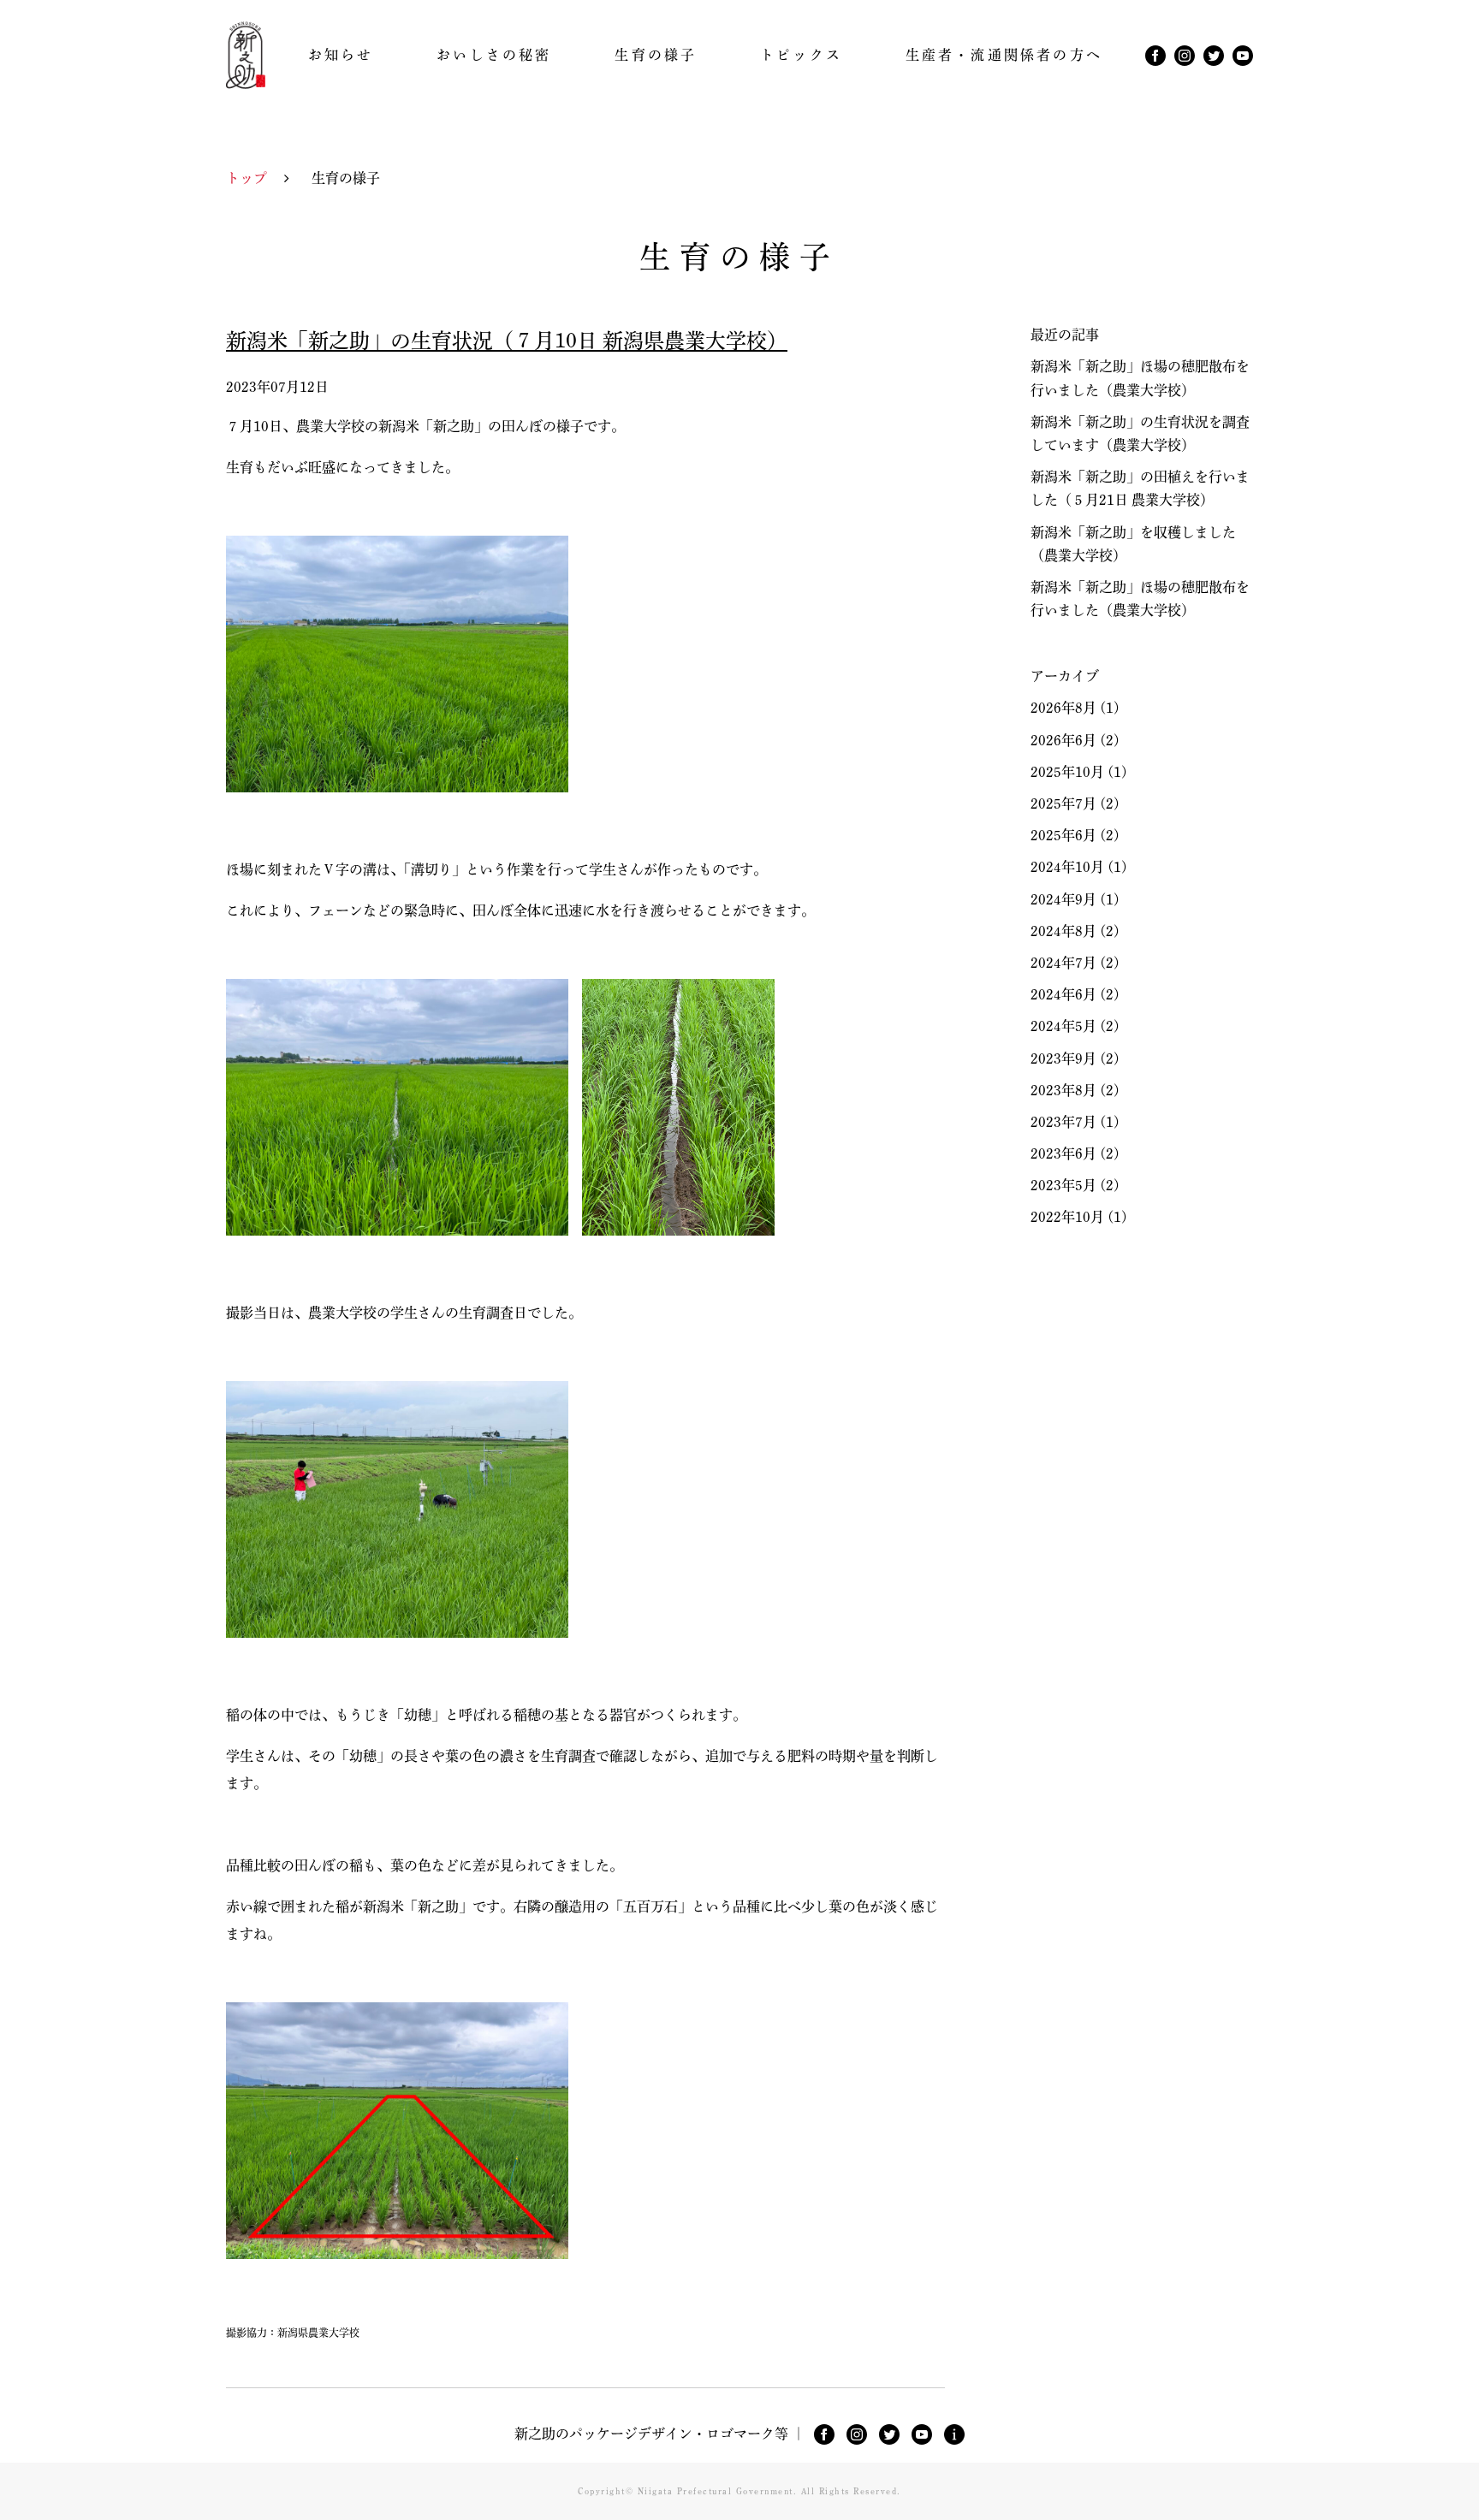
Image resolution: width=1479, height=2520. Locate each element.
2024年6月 (1063, 994)
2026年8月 (1063, 708)
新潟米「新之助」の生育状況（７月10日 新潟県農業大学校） (507, 341)
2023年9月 (1063, 1058)
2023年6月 (1063, 1153)
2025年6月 (1063, 835)
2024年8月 (1063, 931)
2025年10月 (1067, 772)
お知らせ (341, 55)
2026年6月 (1063, 740)
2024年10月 (1067, 867)
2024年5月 (1063, 1026)
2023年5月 (1063, 1185)
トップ (246, 178)
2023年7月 (1063, 1122)
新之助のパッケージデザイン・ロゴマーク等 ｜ (660, 2434)
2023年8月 (1063, 1090)
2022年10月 (1067, 1217)
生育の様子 (656, 55)
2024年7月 (1063, 963)
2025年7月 (1063, 803)
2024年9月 (1063, 899)
